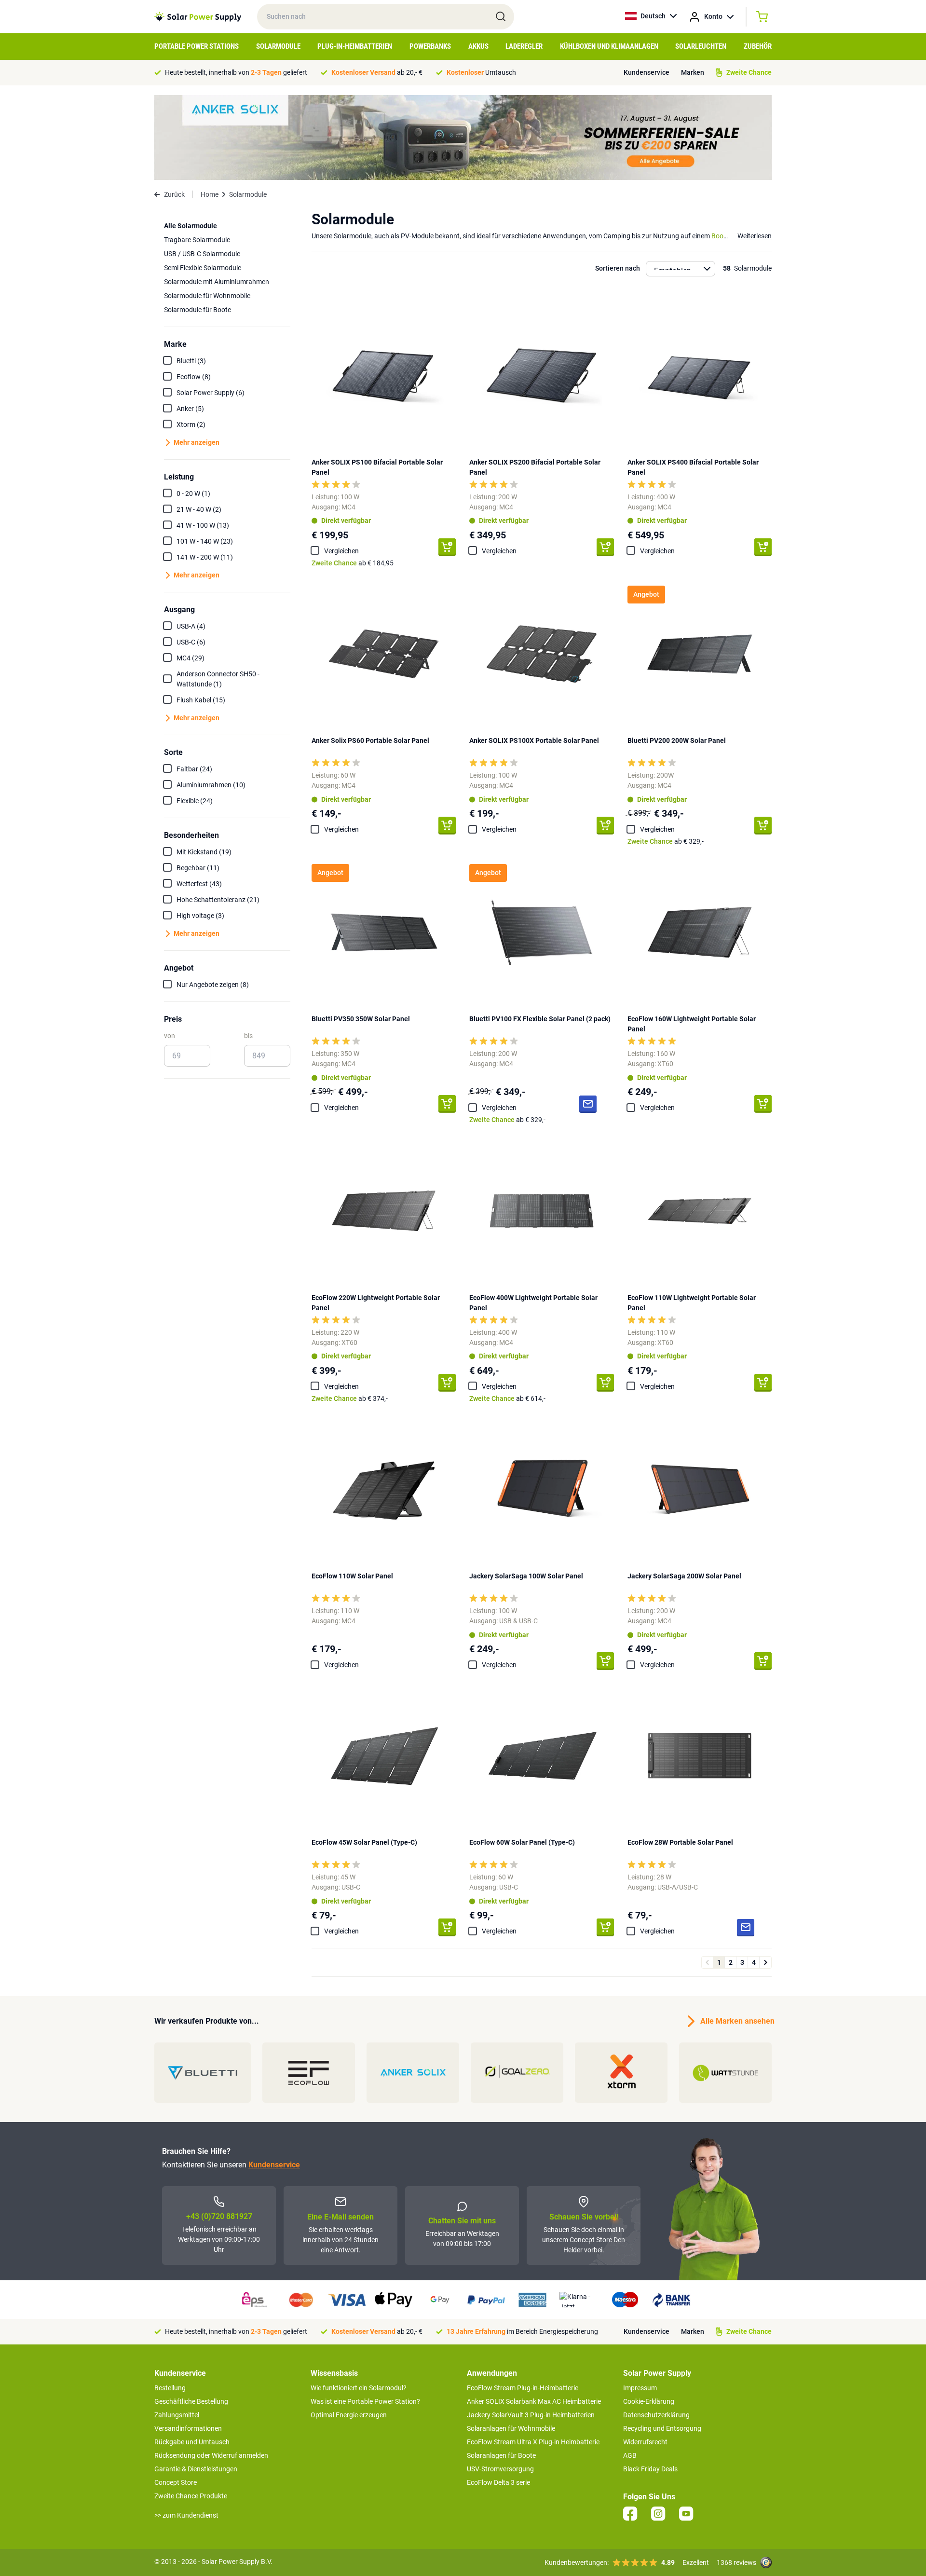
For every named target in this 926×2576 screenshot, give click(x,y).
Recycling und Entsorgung (662, 2428)
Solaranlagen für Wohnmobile (511, 2428)
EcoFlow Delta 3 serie (498, 2482)
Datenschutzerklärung (656, 2415)
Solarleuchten (701, 46)
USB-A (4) (191, 626)
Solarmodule (278, 46)
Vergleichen (341, 551)
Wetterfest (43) (199, 884)
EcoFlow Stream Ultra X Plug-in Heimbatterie (533, 2442)
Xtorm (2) (191, 425)
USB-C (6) (191, 642)
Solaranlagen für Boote (501, 2455)
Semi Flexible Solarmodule (203, 268)
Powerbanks (430, 46)
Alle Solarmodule (191, 226)
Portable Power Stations (197, 46)
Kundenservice (647, 72)
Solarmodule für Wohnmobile (207, 296)
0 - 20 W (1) (193, 493)
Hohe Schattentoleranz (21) (218, 900)
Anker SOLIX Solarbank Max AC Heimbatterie (534, 2401)
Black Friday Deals (650, 2469)
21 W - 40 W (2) (199, 509)
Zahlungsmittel (177, 2415)
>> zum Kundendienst (186, 2515)
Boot (719, 236)
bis (248, 1036)
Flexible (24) (195, 801)
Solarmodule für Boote (197, 310)
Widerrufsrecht (645, 2442)
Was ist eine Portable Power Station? (365, 2401)
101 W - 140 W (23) (205, 541)
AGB (630, 2455)
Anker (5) (190, 409)
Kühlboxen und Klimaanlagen (609, 46)
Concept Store (176, 2482)
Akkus (478, 46)
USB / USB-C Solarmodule (202, 254)
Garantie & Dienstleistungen (196, 2469)
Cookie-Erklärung (649, 2401)
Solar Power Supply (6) (211, 393)
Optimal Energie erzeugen (349, 2415)
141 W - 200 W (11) (205, 557)
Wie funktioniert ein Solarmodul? (359, 2388)
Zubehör (758, 46)
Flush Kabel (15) (201, 700)
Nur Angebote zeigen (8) (213, 985)
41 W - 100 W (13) (203, 525)
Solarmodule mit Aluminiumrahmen (217, 282)
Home (210, 194)
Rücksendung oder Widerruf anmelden (211, 2455)
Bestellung (170, 2388)
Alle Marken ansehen (736, 2021)
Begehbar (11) (198, 868)
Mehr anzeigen (197, 442)
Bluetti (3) (191, 361)
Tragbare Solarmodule (197, 240)
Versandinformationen (188, 2428)
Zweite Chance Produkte (191, 2496)
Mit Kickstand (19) (204, 852)
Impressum (640, 2388)
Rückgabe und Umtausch (192, 2442)
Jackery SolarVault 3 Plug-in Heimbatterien (531, 2415)
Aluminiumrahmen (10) (211, 785)
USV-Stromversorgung (500, 2469)
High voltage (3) (200, 916)
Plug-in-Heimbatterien (355, 46)
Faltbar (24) (194, 769)
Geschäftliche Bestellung (191, 2401)
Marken (693, 72)
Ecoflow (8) (194, 377)
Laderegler (524, 46)
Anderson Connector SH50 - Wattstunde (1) (218, 679)
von (170, 1036)
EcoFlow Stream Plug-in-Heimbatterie (523, 2388)
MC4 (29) (191, 658)
